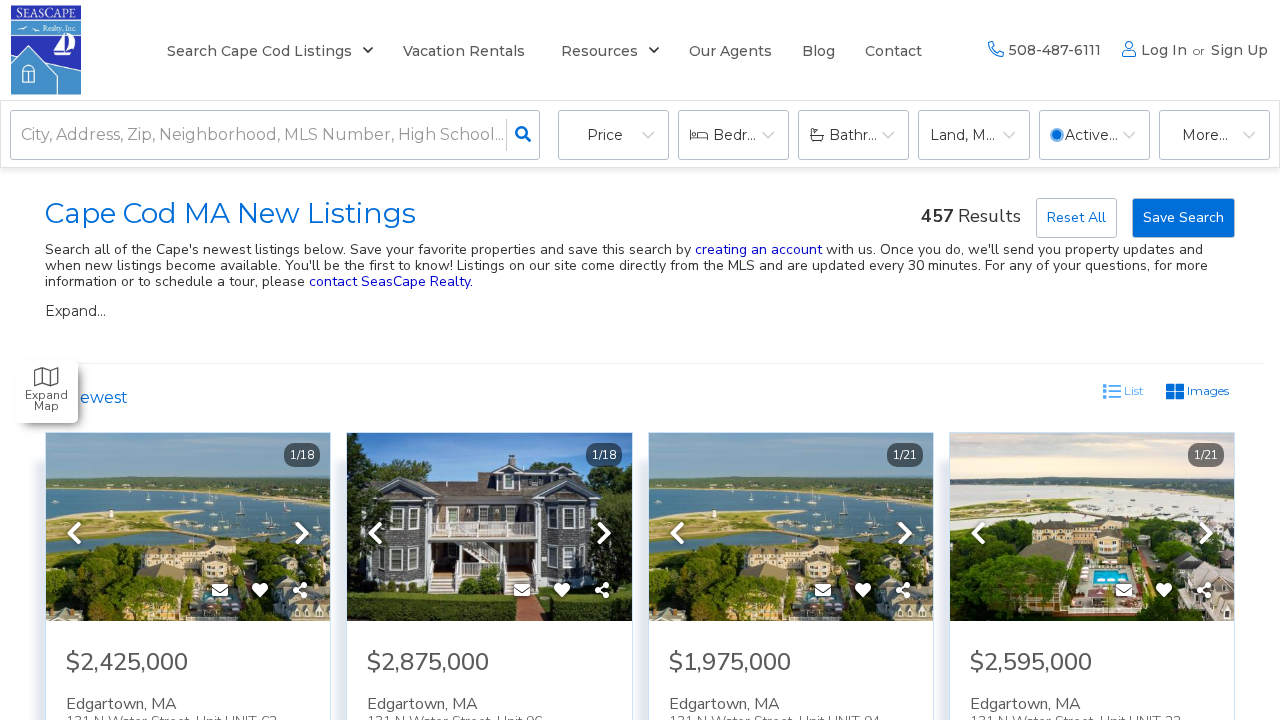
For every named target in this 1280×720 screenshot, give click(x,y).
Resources (599, 51)
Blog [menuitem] (818, 51)
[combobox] (23, 135)
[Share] (300, 591)
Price (605, 135)
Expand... (75, 311)
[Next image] (302, 535)
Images (1206, 390)
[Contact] (220, 591)
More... (1205, 135)
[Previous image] (74, 535)
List (1132, 390)
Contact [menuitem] (893, 51)
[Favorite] (260, 591)
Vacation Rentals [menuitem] (464, 51)
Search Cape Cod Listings (259, 51)
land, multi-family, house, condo (979, 135)
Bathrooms (868, 135)
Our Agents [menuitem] (730, 51)
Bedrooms (750, 135)
